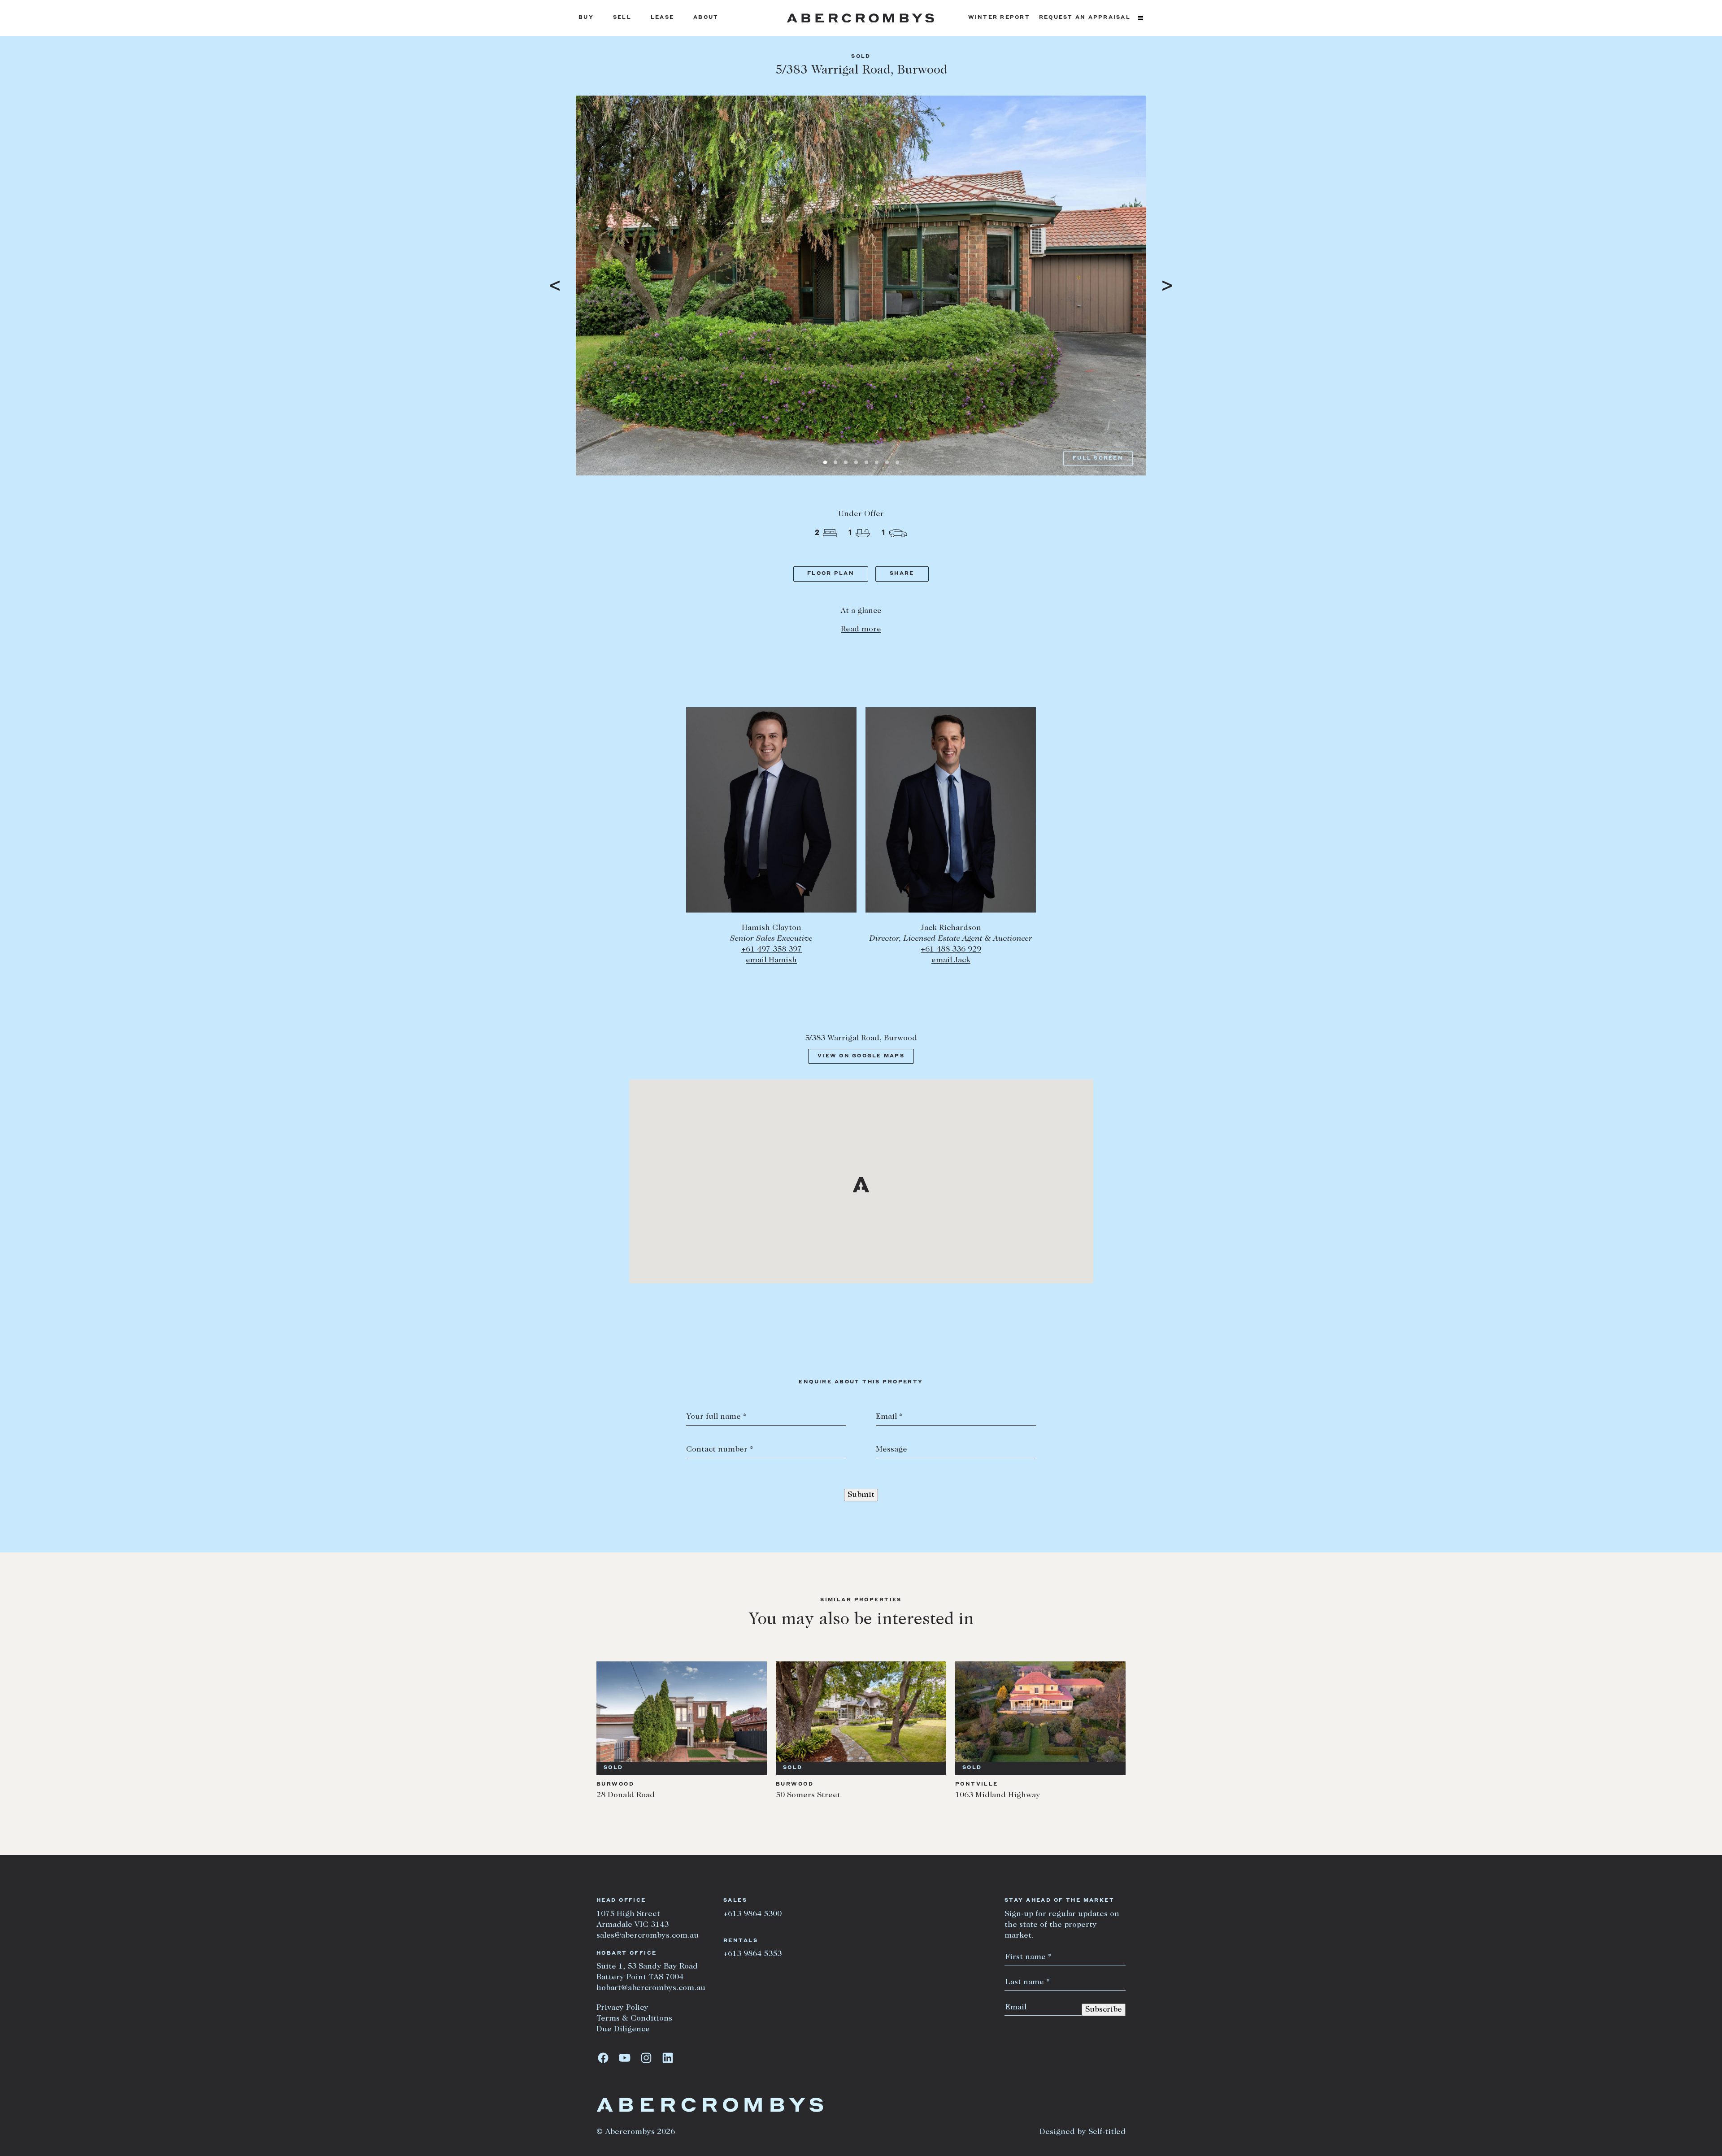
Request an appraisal (1085, 18)
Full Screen (1098, 459)
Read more (861, 630)
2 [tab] (835, 462)
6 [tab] (877, 462)
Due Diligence (623, 2030)
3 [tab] (846, 462)
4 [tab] (856, 462)
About (706, 18)
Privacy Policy (622, 2008)
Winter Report (999, 18)
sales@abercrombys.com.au (648, 1936)
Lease (662, 18)
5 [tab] (866, 462)
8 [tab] (897, 462)
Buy (586, 18)
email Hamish (771, 961)
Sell (622, 18)
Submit (861, 1495)
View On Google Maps (861, 1056)
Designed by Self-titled (1083, 2132)
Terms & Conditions (634, 2019)
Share (902, 574)
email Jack (951, 961)
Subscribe (1104, 2010)
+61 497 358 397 (772, 950)
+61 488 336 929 (951, 950)
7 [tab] (887, 462)
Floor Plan (831, 574)
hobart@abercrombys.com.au (651, 1988)
